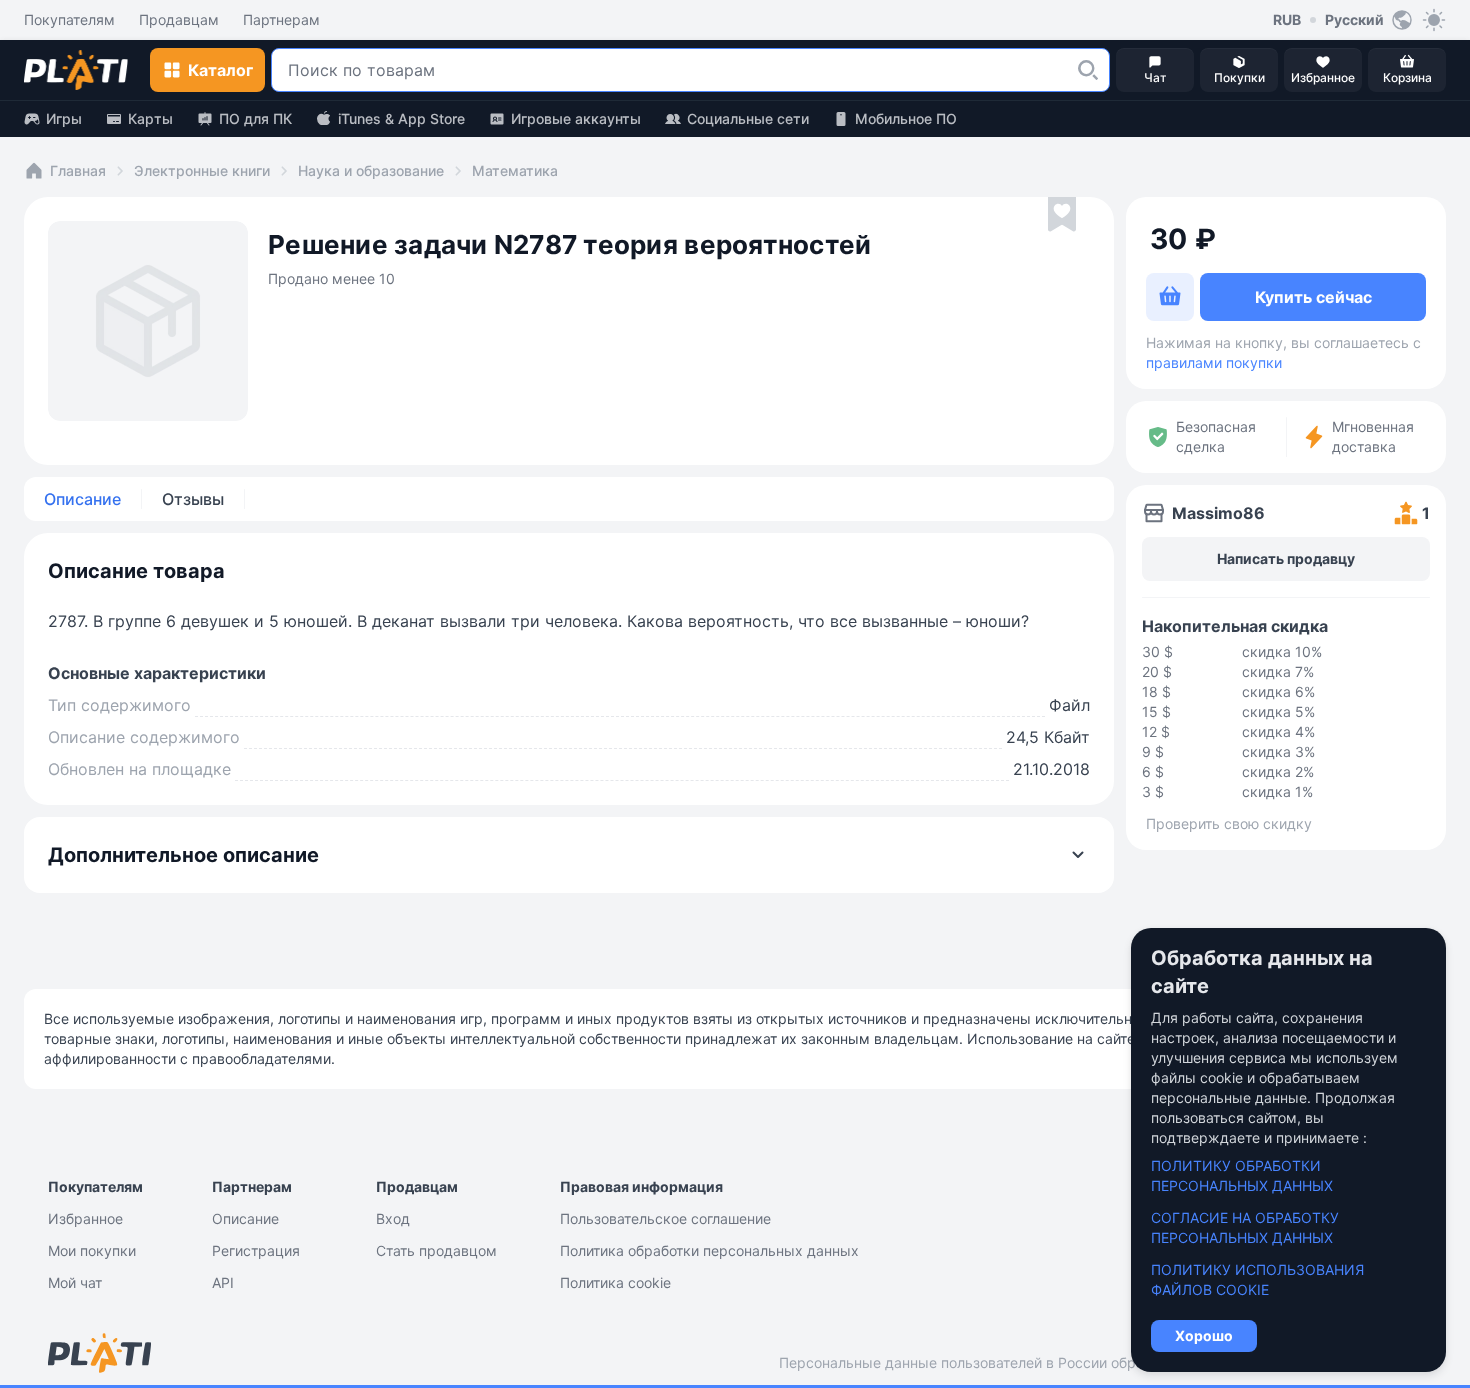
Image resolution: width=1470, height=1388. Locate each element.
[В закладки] (1062, 215)
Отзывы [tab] (193, 499)
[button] (1088, 70)
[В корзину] (1170, 297)
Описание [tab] (82, 499)
